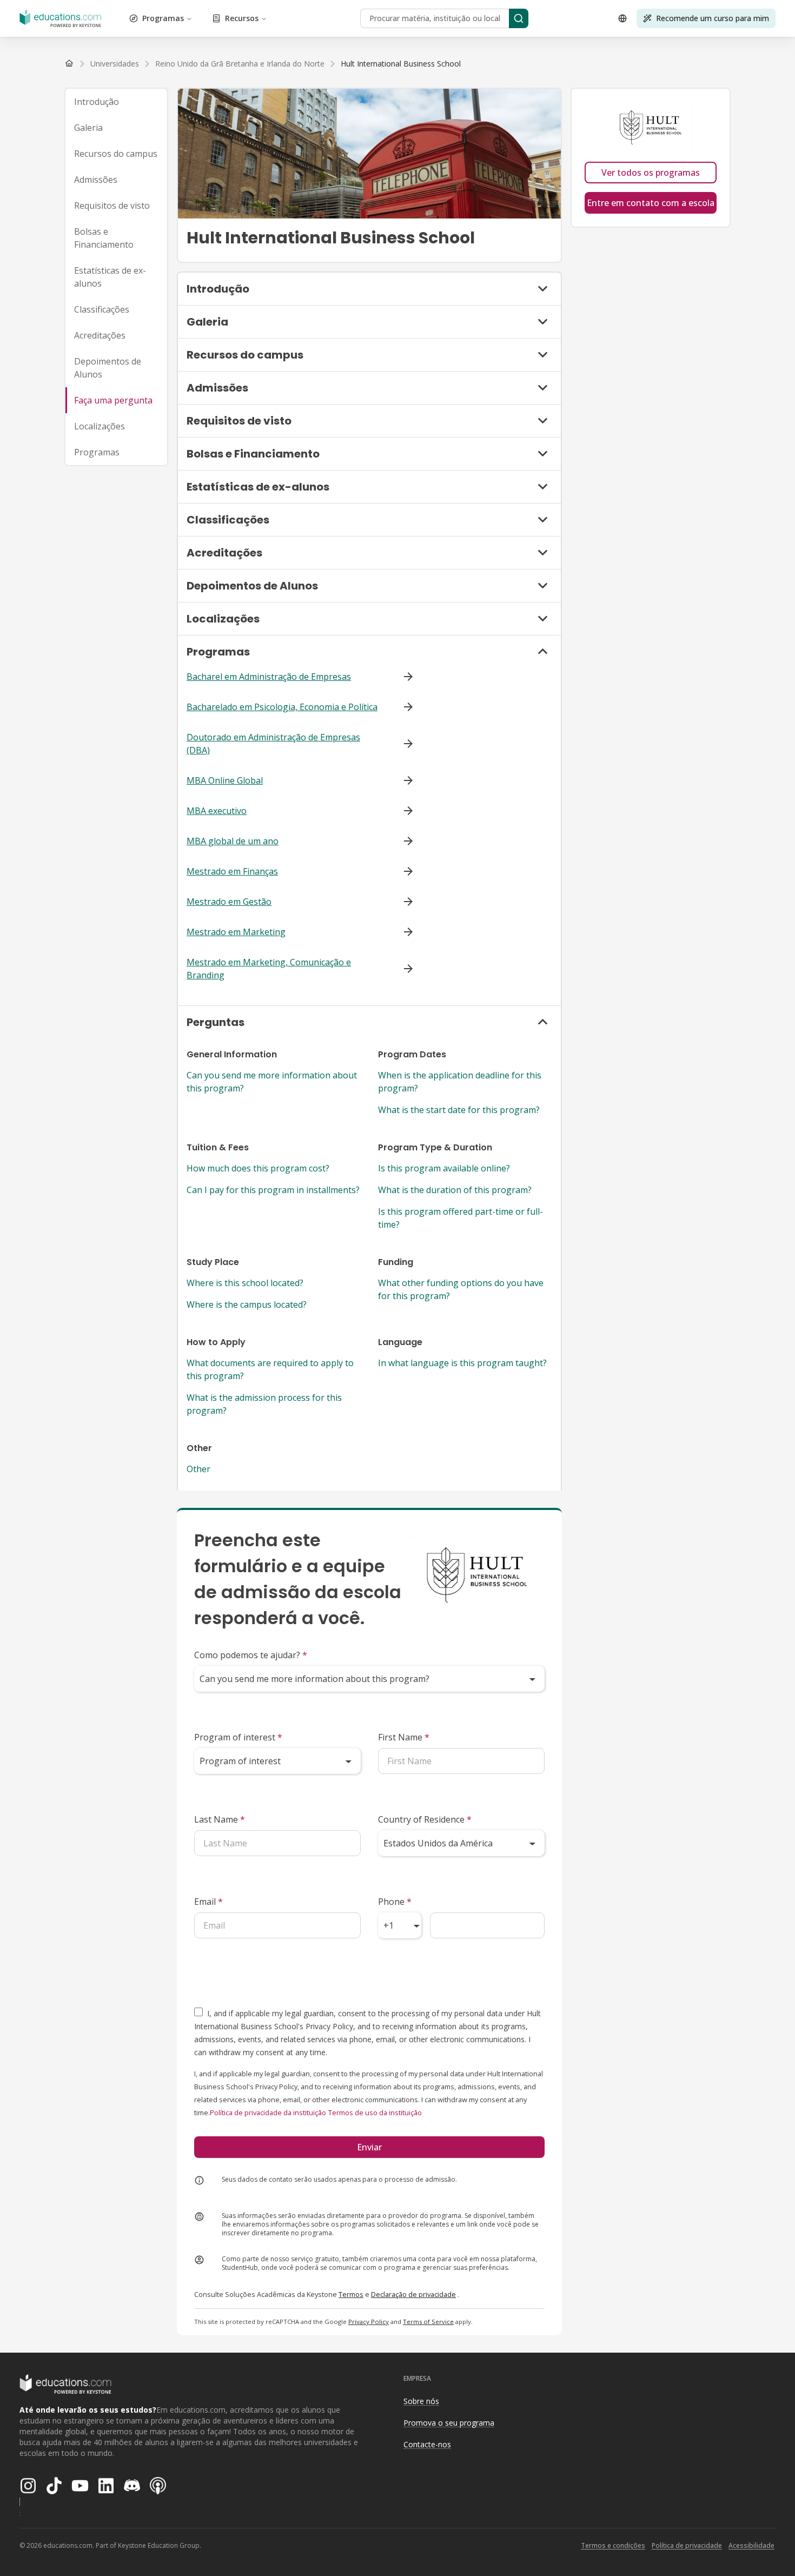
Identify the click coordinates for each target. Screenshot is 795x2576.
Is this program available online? (444, 1168)
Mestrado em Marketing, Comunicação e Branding (269, 969)
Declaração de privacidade (413, 2294)
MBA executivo (217, 811)
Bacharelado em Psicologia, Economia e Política (282, 707)
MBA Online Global (225, 780)
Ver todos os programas (651, 173)
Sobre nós (421, 2401)
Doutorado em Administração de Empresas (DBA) (273, 744)
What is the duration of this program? (455, 1190)
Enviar (369, 2147)
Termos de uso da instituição (375, 2113)
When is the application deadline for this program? (460, 1082)
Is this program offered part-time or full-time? (461, 1218)
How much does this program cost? (258, 1168)
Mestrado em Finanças (232, 871)
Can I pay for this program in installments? (273, 1190)
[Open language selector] (622, 18)
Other (198, 1469)
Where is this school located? (245, 1283)
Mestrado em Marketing (236, 932)
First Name (404, 1737)
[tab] (116, 102)
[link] (401, 64)
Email (208, 1902)
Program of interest (238, 1737)
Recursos (242, 18)
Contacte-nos (427, 2444)
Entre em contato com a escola (651, 203)
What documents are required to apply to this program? (270, 1369)
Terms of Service (428, 2322)
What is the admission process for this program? (264, 1404)
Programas (163, 18)
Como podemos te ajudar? (251, 1655)
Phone (395, 1902)
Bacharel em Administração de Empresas (269, 677)
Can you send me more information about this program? (272, 1082)
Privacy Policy (369, 2322)
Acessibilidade (751, 2545)
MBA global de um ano (233, 841)
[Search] (519, 18)
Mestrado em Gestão (229, 902)
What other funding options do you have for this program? (461, 1289)
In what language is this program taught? (462, 1363)
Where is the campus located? (247, 1304)
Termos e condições (613, 2545)
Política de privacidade (687, 2545)
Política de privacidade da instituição (268, 2113)
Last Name (220, 1819)
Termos (351, 2294)
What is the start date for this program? (459, 1110)
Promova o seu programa (449, 2423)
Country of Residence (425, 1819)
